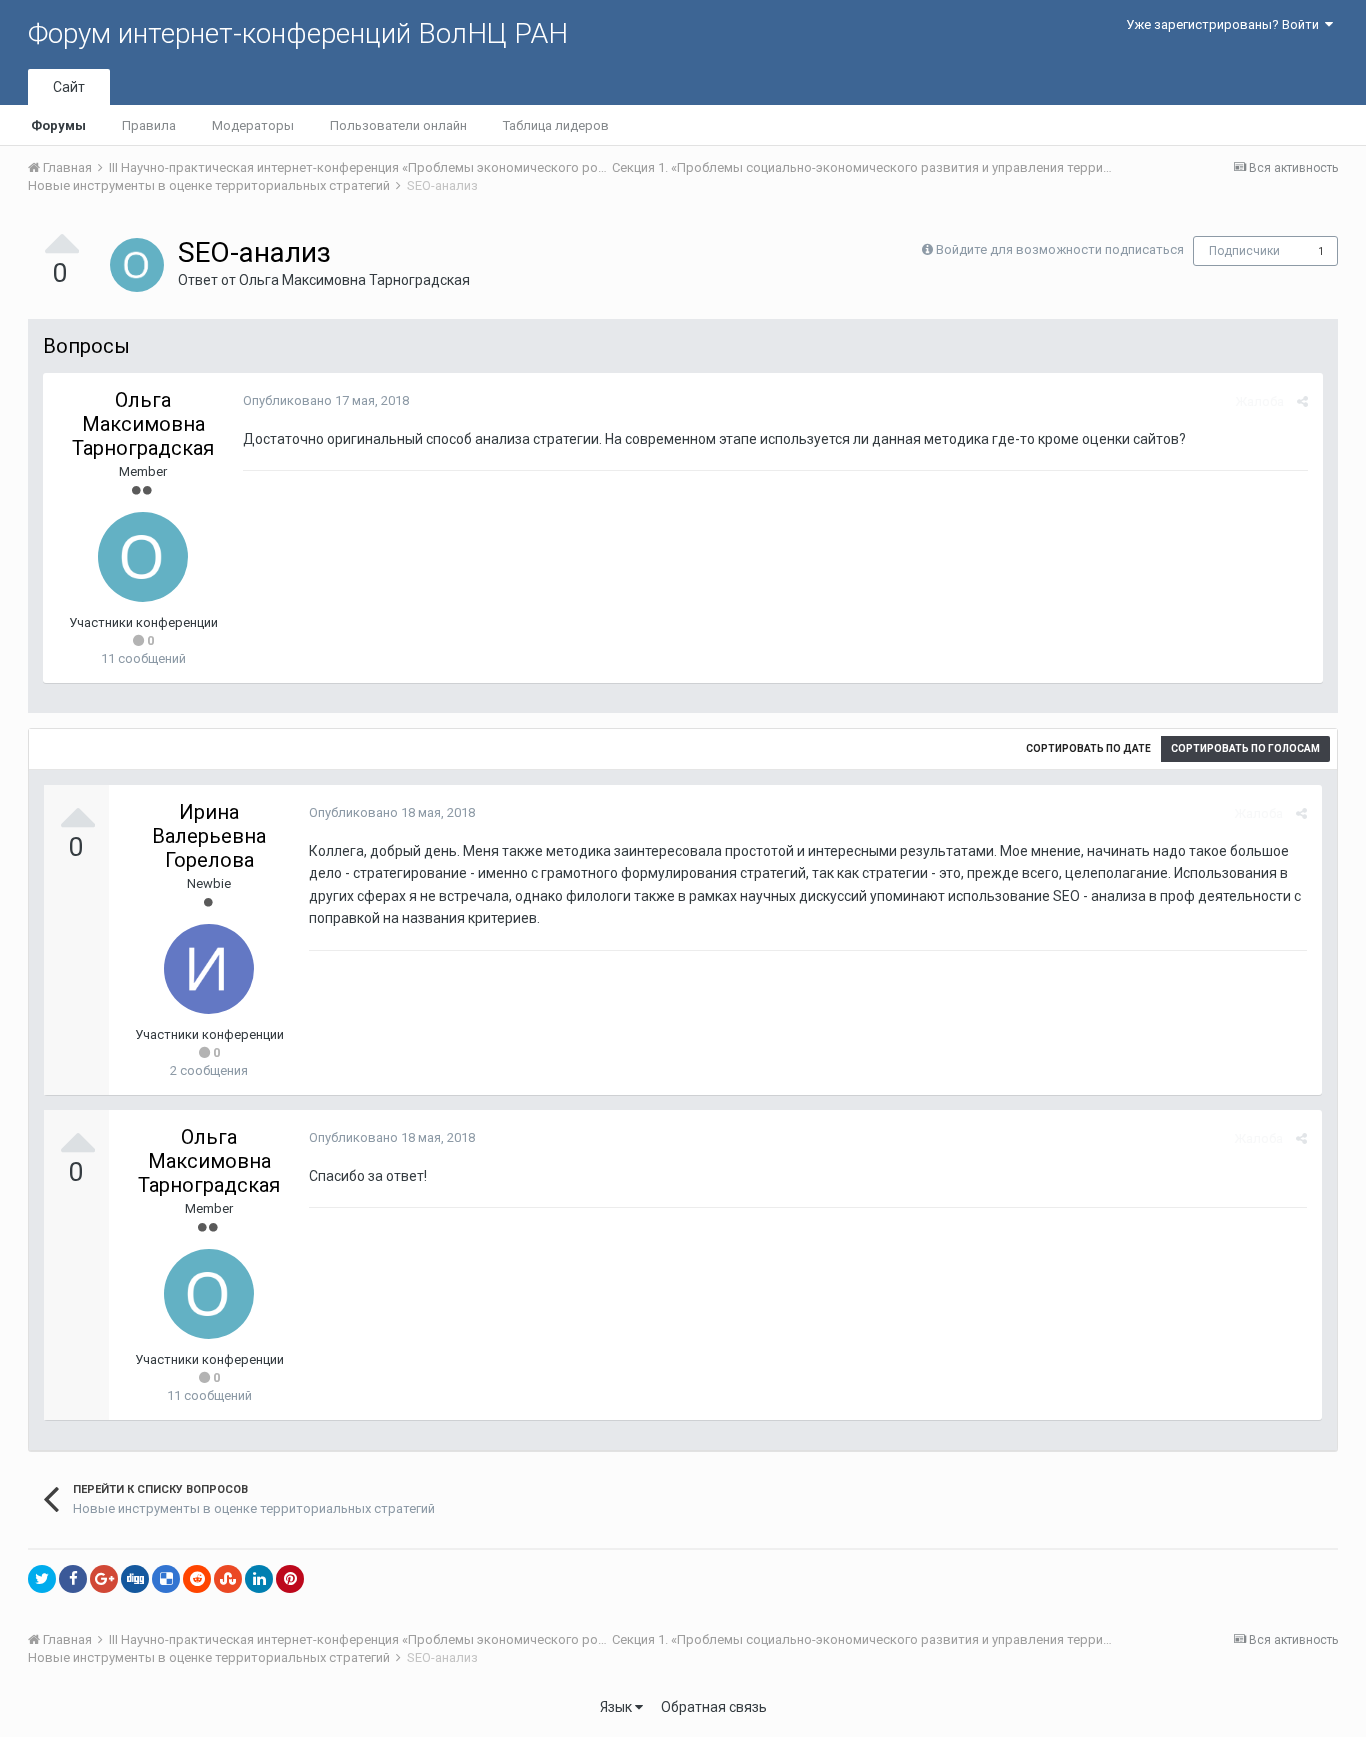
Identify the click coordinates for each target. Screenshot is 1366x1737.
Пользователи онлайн (398, 125)
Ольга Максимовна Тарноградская (354, 280)
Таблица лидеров (556, 125)
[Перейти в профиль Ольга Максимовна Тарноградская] (137, 265)
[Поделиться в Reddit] (197, 1579)
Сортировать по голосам (1245, 748)
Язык (617, 1707)
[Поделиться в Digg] (135, 1579)
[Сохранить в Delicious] (166, 1579)
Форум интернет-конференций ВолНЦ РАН (298, 33)
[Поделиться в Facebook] (73, 1579)
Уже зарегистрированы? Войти (1225, 24)
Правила (149, 125)
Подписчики (1244, 251)
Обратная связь (714, 1707)
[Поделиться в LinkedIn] (259, 1579)
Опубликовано (326, 400)
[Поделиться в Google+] (104, 1579)
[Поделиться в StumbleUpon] (228, 1579)
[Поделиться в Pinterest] (290, 1579)
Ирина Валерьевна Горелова (209, 836)
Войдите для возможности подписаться (1060, 249)
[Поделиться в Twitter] (42, 1579)
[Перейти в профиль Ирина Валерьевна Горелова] (209, 969)
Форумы (58, 125)
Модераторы (253, 125)
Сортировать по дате (1088, 748)
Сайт (69, 87)
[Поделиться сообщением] (1302, 401)
